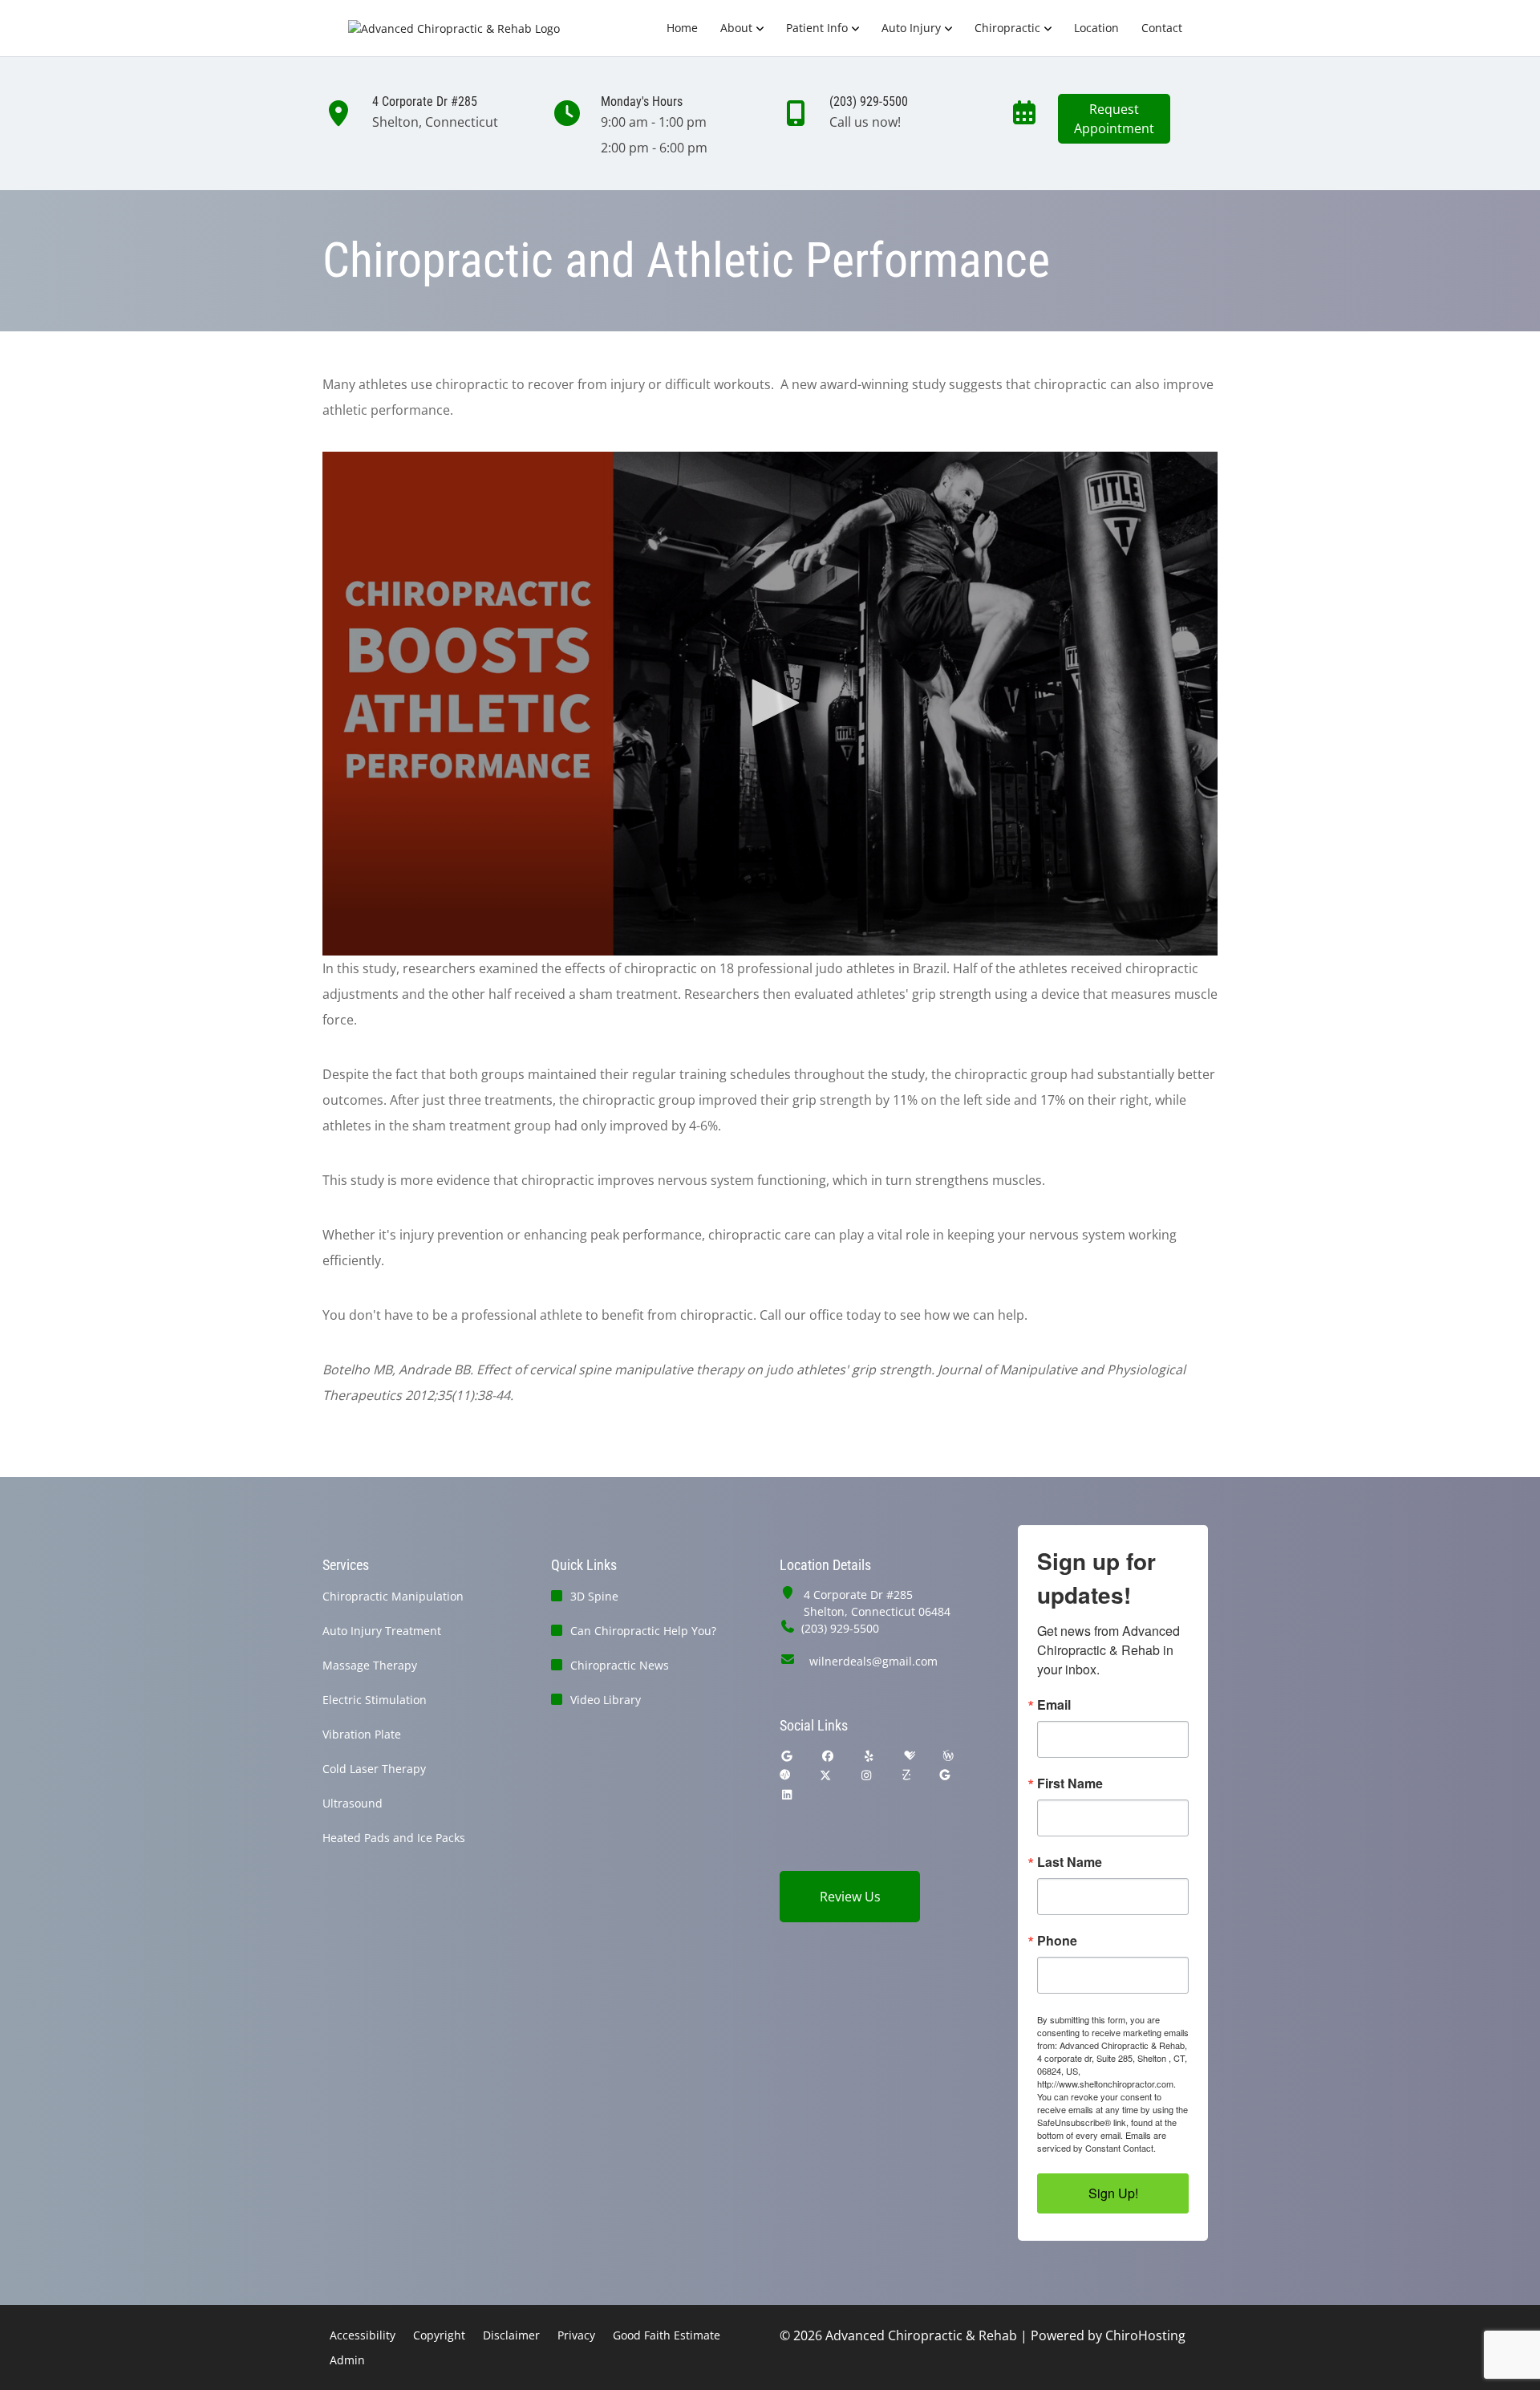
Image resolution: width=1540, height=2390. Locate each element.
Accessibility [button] (363, 2335)
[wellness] (948, 1756)
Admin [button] (347, 2360)
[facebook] (829, 1756)
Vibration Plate (362, 1734)
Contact (1162, 28)
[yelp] (869, 1756)
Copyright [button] (439, 2335)
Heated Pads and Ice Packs (394, 1838)
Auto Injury (911, 28)
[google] (787, 1756)
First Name (1070, 1783)
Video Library (606, 1700)
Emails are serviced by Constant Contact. (1102, 2141)
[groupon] (945, 1775)
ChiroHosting (1145, 2335)
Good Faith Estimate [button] (667, 2335)
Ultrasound (353, 1803)
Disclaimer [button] (511, 2335)
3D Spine (594, 1596)
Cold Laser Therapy (374, 1769)
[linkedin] (787, 1794)
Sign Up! (1113, 2193)
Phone (1057, 1941)
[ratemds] (785, 1775)
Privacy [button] (576, 2335)
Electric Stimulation (375, 1700)
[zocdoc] (906, 1775)
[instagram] (867, 1775)
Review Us (850, 1897)
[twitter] (825, 1775)
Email (1054, 1705)
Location (1096, 28)
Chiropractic (1007, 28)
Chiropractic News (620, 1665)
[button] (770, 703)
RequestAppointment (1114, 119)
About (736, 28)
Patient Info (817, 28)
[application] (770, 704)
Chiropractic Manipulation (393, 1596)
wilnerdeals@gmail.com (873, 1661)
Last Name (1070, 1862)
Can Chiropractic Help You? (643, 1631)
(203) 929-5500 (840, 1628)
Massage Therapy (370, 1665)
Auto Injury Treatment (382, 1631)
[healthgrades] (910, 1756)
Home (682, 28)
